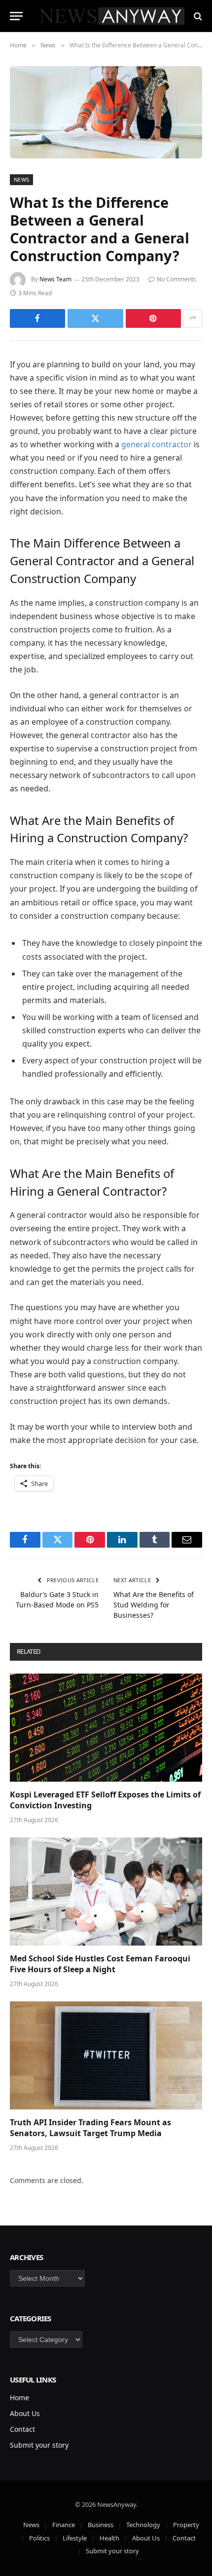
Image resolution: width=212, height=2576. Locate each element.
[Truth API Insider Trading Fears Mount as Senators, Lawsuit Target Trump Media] (106, 2055)
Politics (39, 2538)
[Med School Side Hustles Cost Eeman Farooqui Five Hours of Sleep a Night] (106, 1892)
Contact (22, 2429)
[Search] (197, 16)
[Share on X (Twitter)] (95, 318)
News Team (55, 279)
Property (186, 2525)
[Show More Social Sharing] (193, 318)
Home (19, 2398)
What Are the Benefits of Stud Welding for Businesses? (154, 1605)
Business (101, 2525)
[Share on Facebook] (37, 318)
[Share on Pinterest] (153, 318)
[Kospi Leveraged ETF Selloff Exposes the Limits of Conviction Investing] (106, 1728)
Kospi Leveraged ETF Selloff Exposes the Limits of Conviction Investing (105, 1800)
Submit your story (39, 2445)
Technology (143, 2525)
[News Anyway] (111, 16)
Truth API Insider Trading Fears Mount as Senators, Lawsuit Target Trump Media (90, 2128)
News (21, 179)
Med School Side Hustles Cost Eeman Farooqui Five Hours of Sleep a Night (100, 1964)
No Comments (177, 279)
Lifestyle (75, 2538)
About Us (25, 2413)
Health (109, 2538)
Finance (64, 2525)
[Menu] (16, 16)
